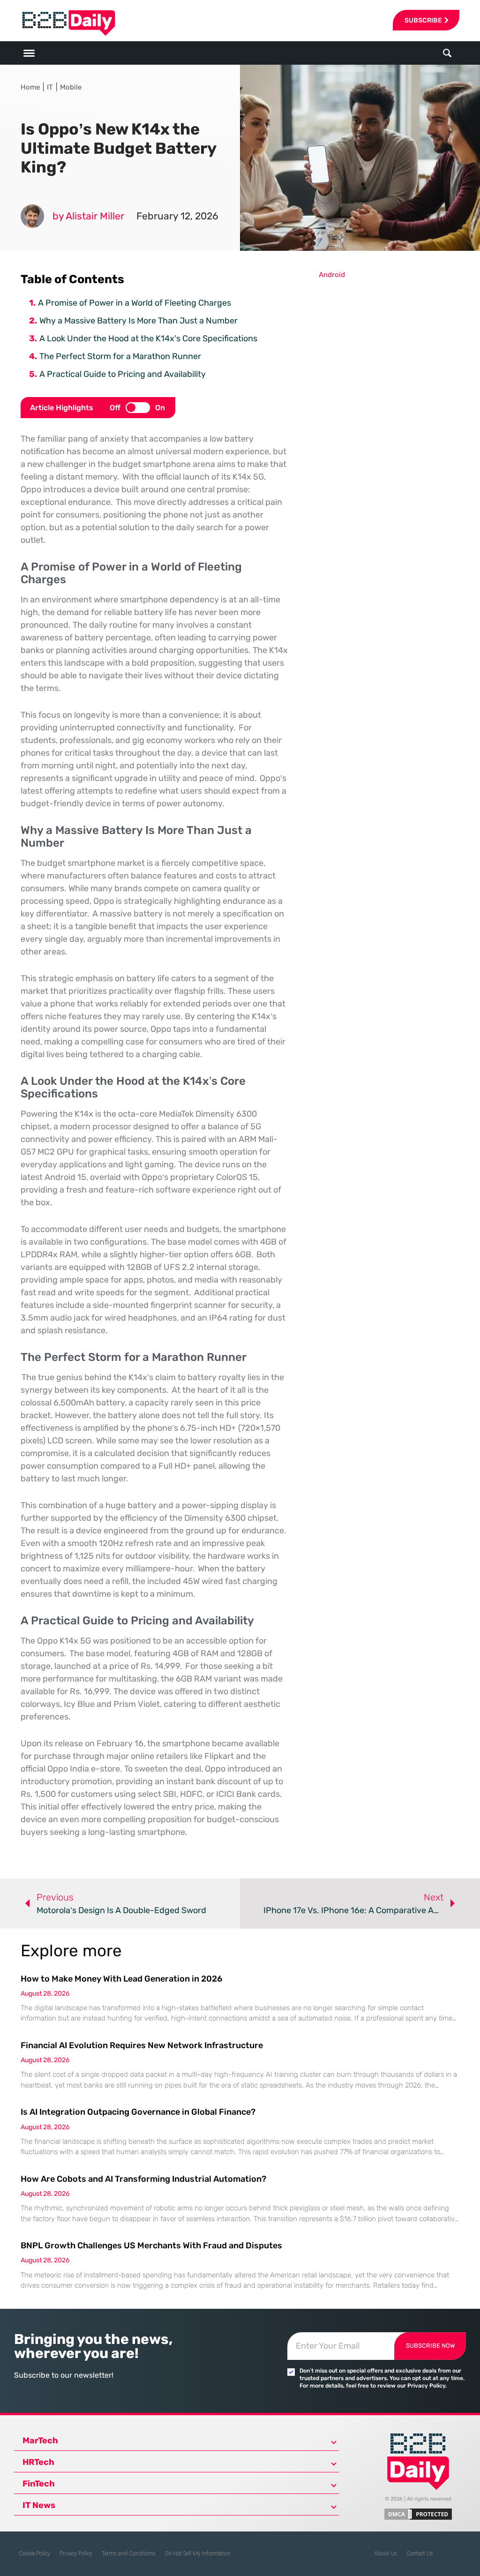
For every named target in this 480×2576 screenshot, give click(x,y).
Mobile (71, 87)
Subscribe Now (430, 2346)
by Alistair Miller (88, 216)
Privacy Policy (76, 2553)
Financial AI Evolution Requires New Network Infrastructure (142, 2045)
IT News (39, 2505)
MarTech (40, 2441)
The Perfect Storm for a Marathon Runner (120, 356)
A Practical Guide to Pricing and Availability (123, 374)
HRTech (38, 2462)
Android (332, 275)
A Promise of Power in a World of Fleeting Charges (135, 303)
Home (30, 87)
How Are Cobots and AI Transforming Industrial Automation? (143, 2179)
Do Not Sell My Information (198, 2553)
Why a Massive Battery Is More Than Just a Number (139, 321)
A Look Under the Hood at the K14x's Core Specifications (148, 338)
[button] (447, 53)
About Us (386, 2553)
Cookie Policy (34, 2553)
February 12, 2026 (177, 216)
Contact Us (420, 2553)
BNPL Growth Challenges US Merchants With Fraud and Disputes (151, 2246)
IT (50, 87)
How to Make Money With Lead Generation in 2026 (121, 1979)
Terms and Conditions (129, 2553)
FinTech (39, 2484)
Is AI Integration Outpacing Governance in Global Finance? (138, 2112)
